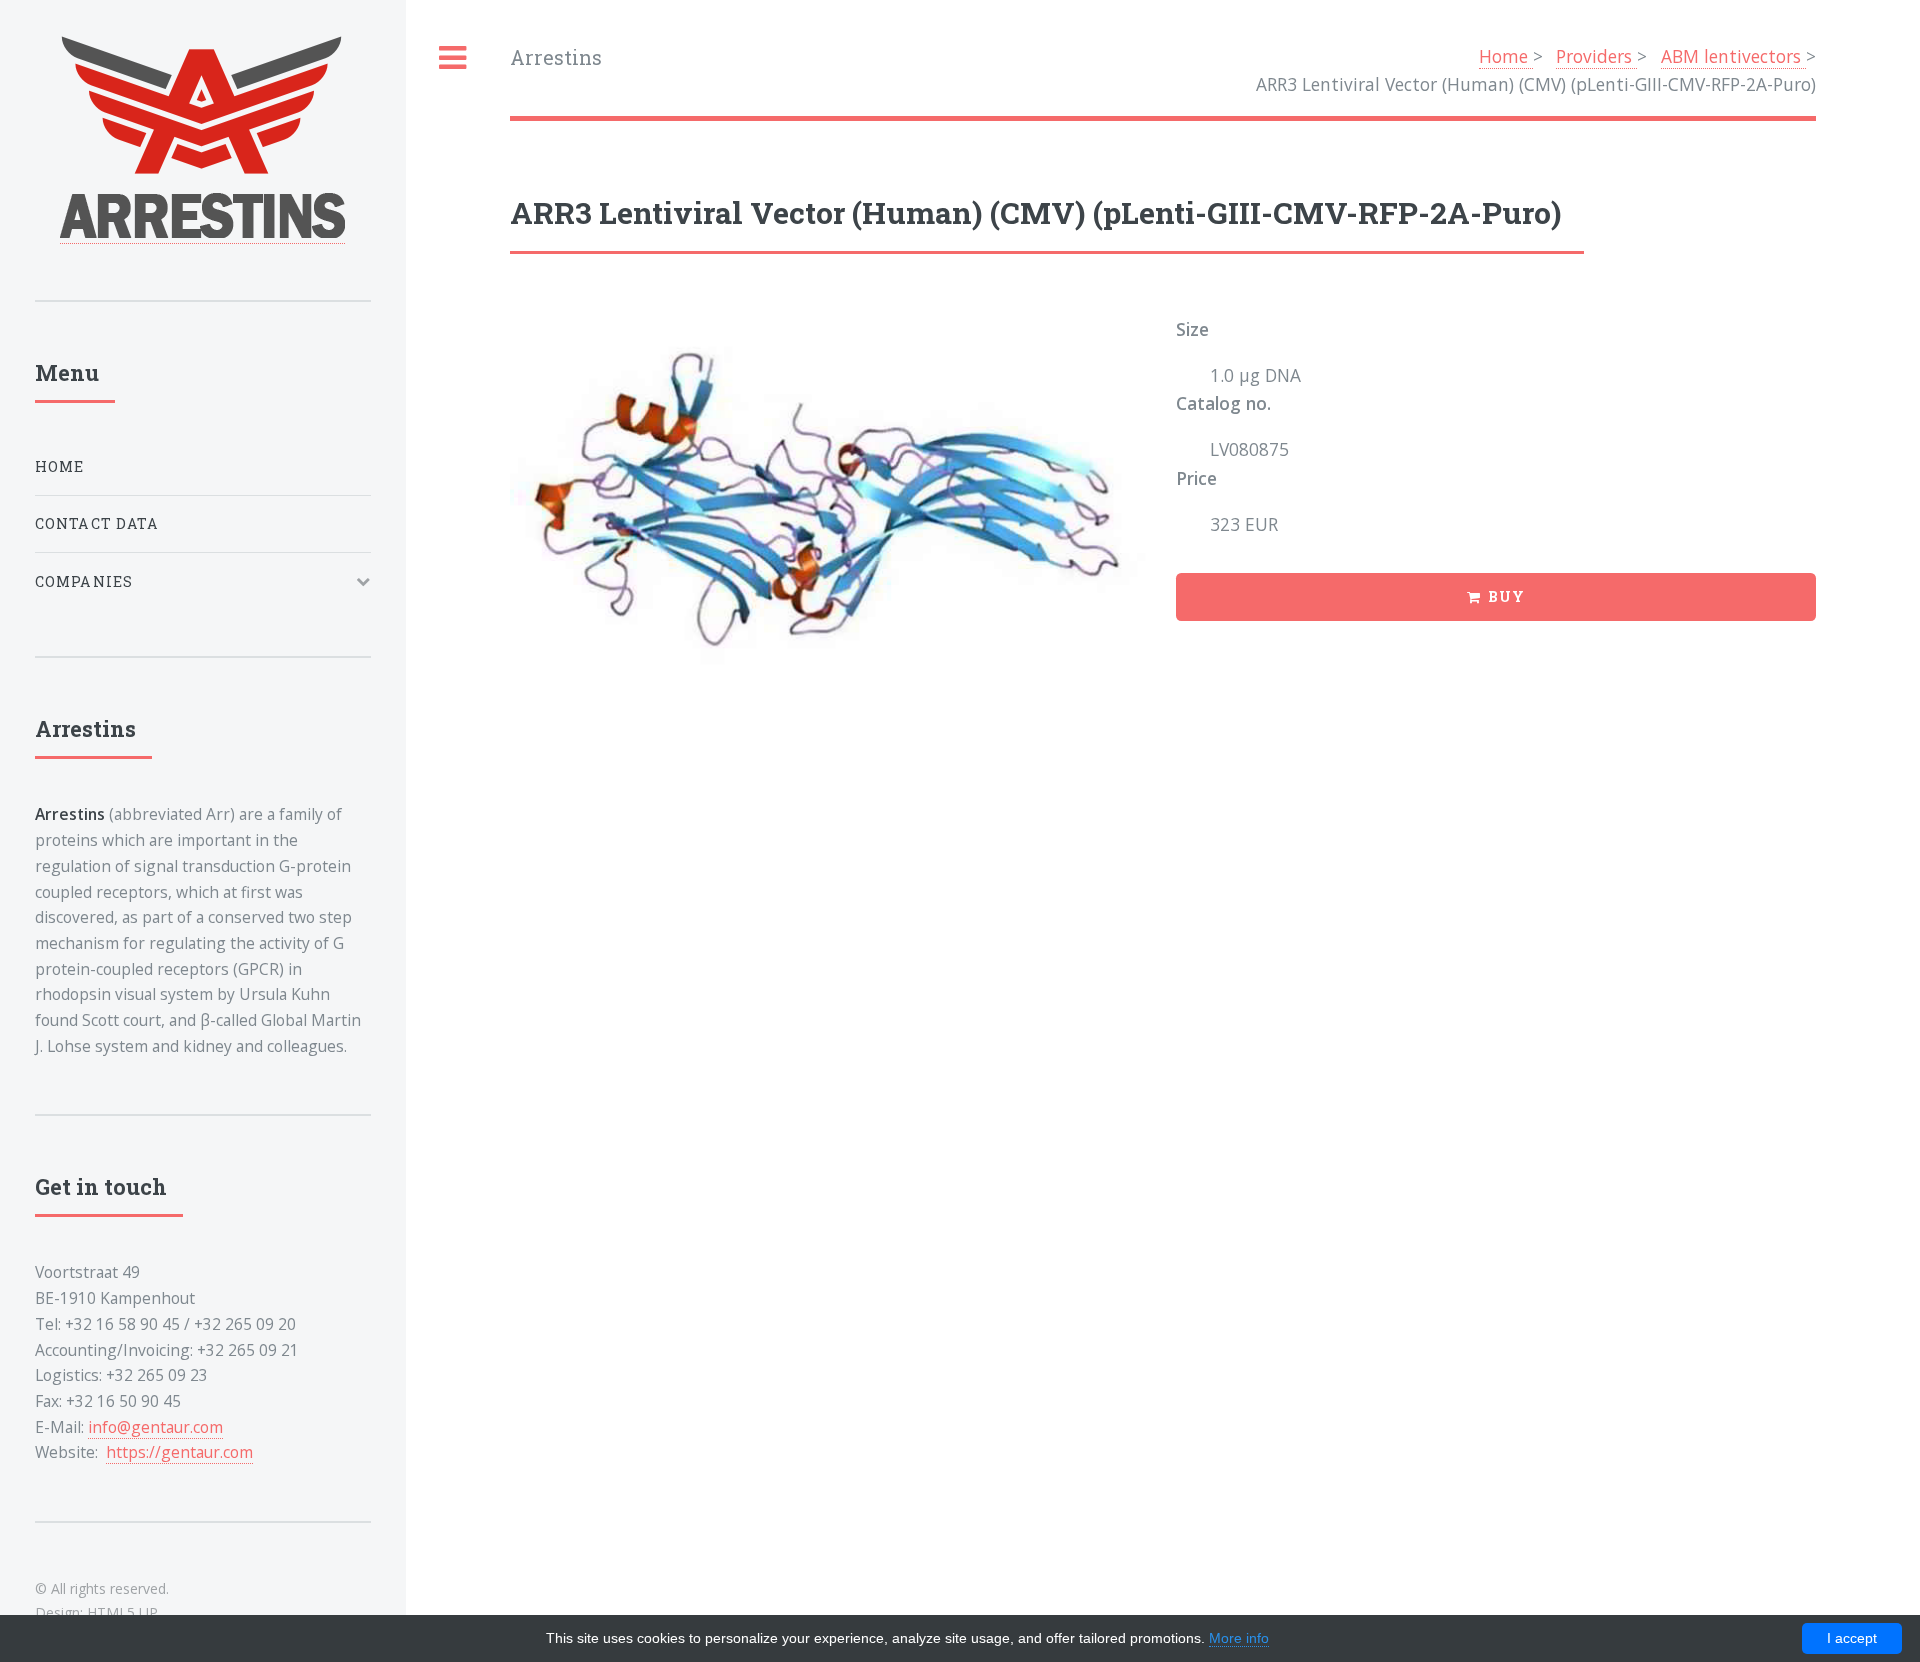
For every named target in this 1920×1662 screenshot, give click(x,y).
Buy (1506, 596)
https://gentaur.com (179, 1452)
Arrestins (556, 57)
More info (1239, 1638)
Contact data (97, 523)
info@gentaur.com (155, 1427)
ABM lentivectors (1733, 56)
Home (1506, 56)
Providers (1596, 56)
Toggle (453, 58)
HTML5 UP (122, 1612)
